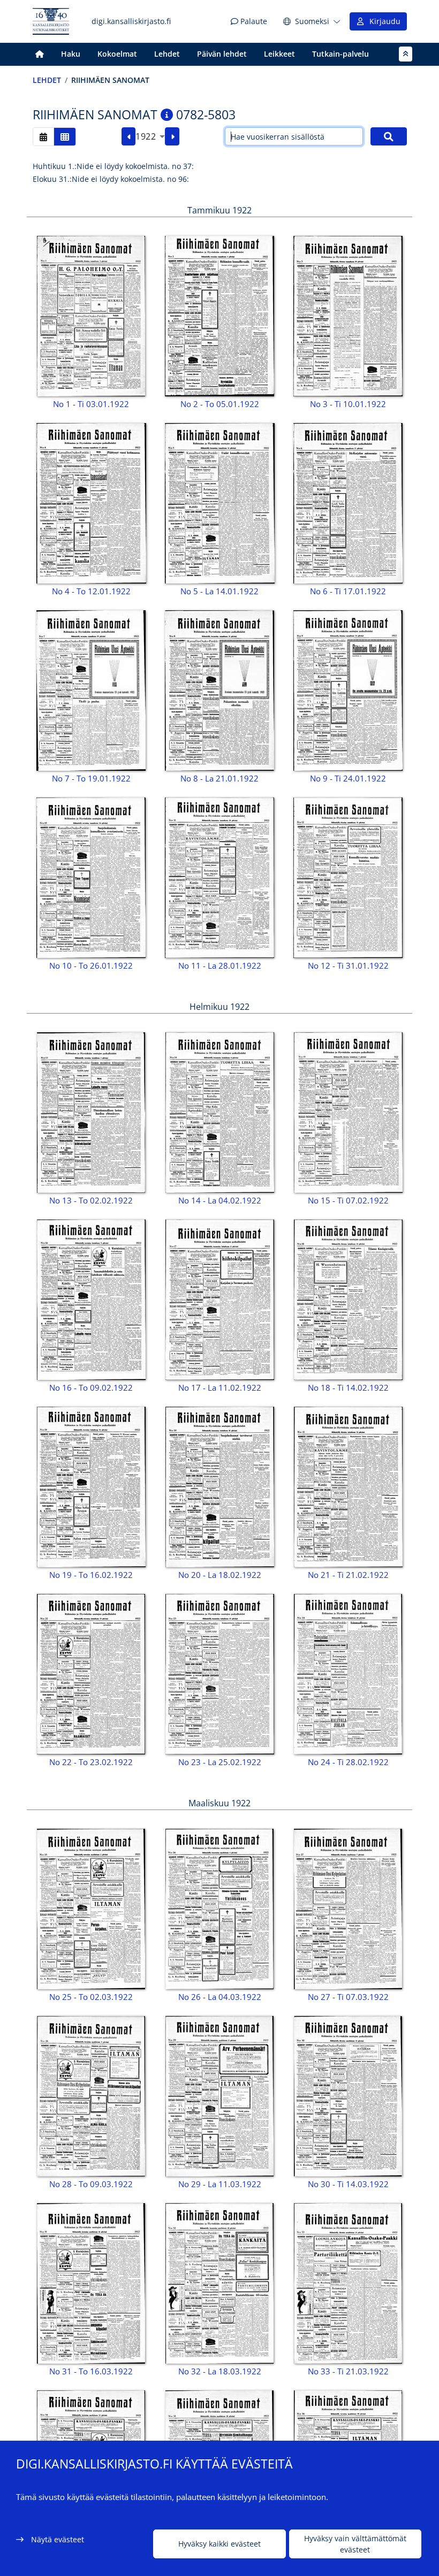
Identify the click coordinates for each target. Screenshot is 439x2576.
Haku (71, 54)
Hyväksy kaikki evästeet (219, 2544)
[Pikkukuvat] (65, 137)
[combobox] (150, 136)
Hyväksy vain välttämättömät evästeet (355, 2544)
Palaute (253, 21)
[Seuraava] (172, 136)
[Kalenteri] (43, 137)
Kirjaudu (383, 21)
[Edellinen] (129, 136)
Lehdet (167, 54)
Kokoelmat (117, 54)
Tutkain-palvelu (340, 54)
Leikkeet (279, 54)
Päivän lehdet (222, 54)
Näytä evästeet (58, 2539)
